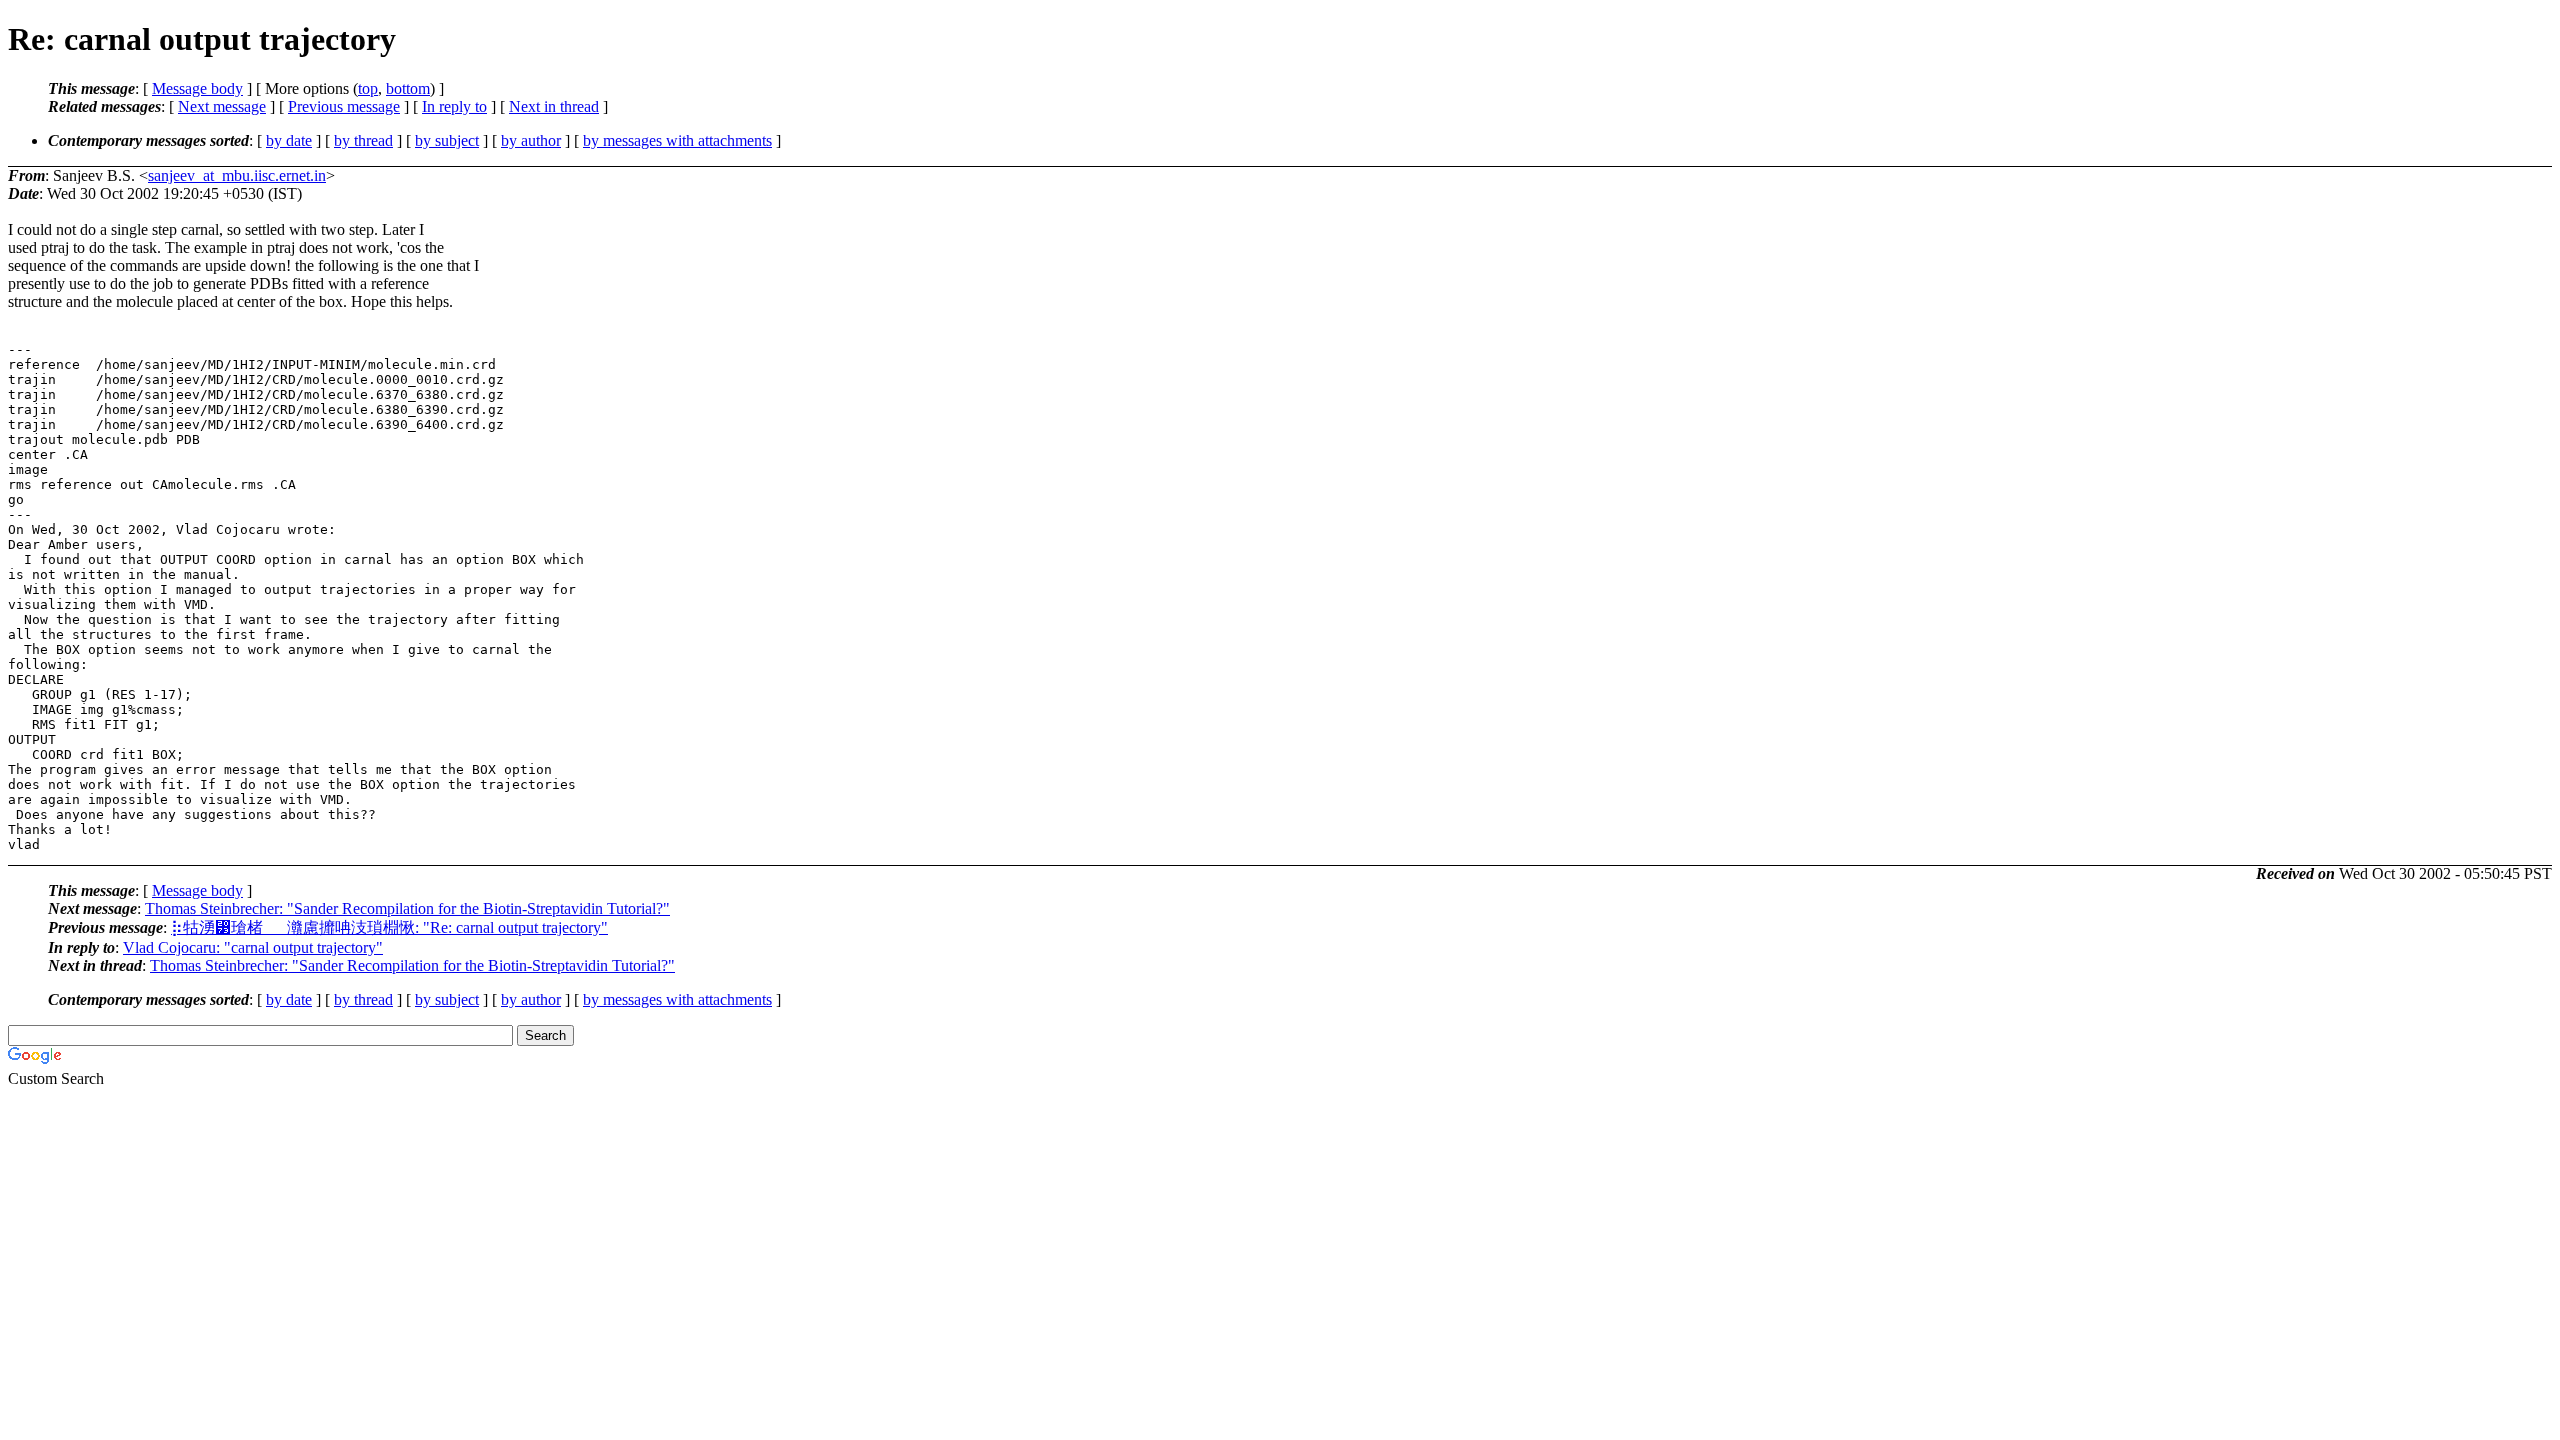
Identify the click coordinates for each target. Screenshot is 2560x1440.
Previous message (344, 106)
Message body (197, 88)
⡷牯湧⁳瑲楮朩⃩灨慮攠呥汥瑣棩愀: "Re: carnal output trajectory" (389, 927)
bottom (408, 88)
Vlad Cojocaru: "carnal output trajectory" (253, 947)
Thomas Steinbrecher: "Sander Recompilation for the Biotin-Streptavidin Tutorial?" (407, 908)
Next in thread (554, 106)
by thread (363, 140)
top (368, 88)
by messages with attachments (677, 140)
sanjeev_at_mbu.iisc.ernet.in (237, 175)
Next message (222, 106)
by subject (447, 140)
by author (531, 140)
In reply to (454, 106)
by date (289, 140)
